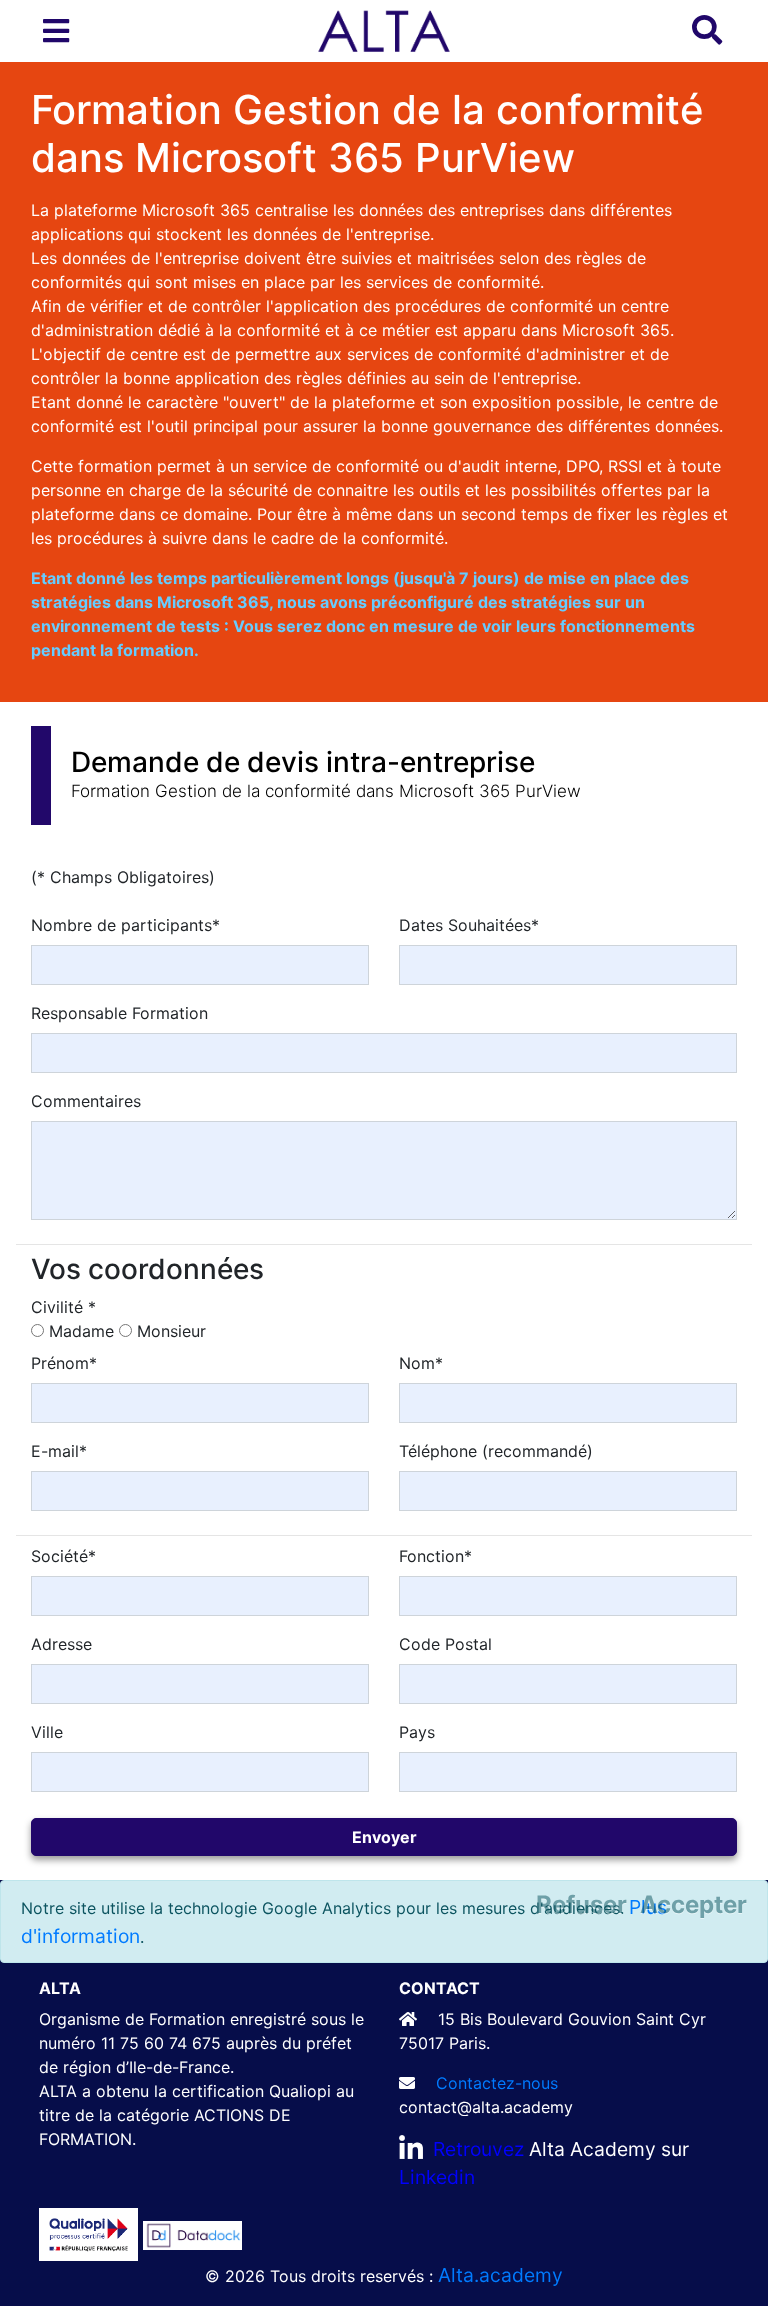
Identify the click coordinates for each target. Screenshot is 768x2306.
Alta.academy (500, 2275)
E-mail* (59, 1451)
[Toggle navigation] (56, 31)
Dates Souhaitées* (469, 925)
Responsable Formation (119, 1013)
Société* (63, 1556)
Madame (81, 1331)
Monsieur (171, 1331)
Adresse (61, 1644)
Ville (47, 1732)
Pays (417, 1732)
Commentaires (86, 1101)
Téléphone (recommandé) (496, 1451)
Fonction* (435, 1556)
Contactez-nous (497, 2083)
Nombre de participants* (125, 925)
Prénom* (64, 1363)
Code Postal (445, 1644)
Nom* (421, 1363)
